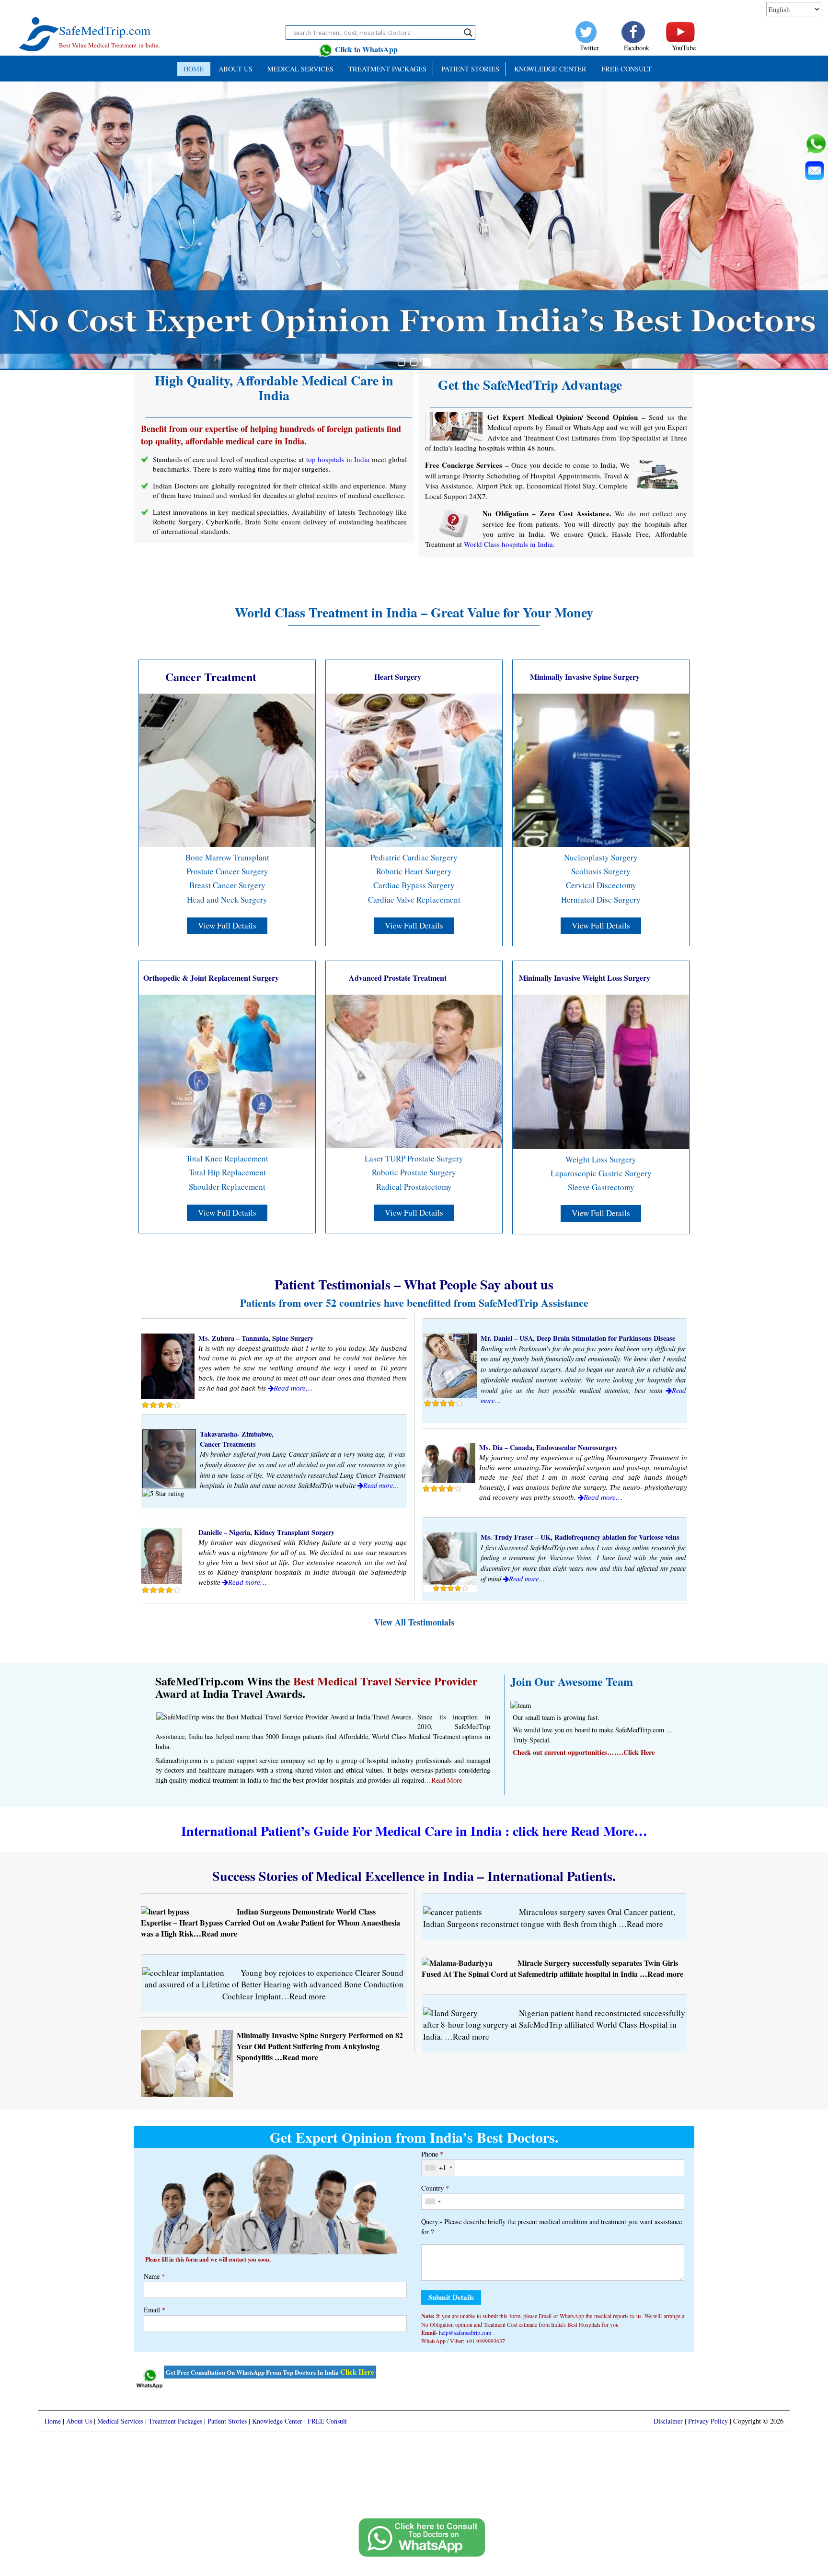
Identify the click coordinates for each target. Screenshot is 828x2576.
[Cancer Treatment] (227, 769)
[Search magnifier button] (468, 33)
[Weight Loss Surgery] (601, 1071)
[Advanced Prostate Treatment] (414, 1070)
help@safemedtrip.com (465, 2332)
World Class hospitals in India (508, 544)
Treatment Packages (387, 69)
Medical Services (300, 69)
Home (194, 69)
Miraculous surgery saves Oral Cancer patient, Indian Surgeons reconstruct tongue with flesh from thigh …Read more (549, 1918)
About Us (236, 69)
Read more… (293, 1388)
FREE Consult (627, 69)
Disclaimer (668, 2421)
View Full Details (227, 925)
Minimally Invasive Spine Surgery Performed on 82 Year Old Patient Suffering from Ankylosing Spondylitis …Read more (320, 2046)
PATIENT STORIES (470, 69)
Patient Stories (227, 2421)
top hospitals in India (338, 459)
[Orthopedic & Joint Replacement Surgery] (227, 1070)
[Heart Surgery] (414, 769)
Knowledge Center (550, 69)
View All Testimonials (414, 1622)
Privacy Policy (708, 2421)
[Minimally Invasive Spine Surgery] (601, 769)
